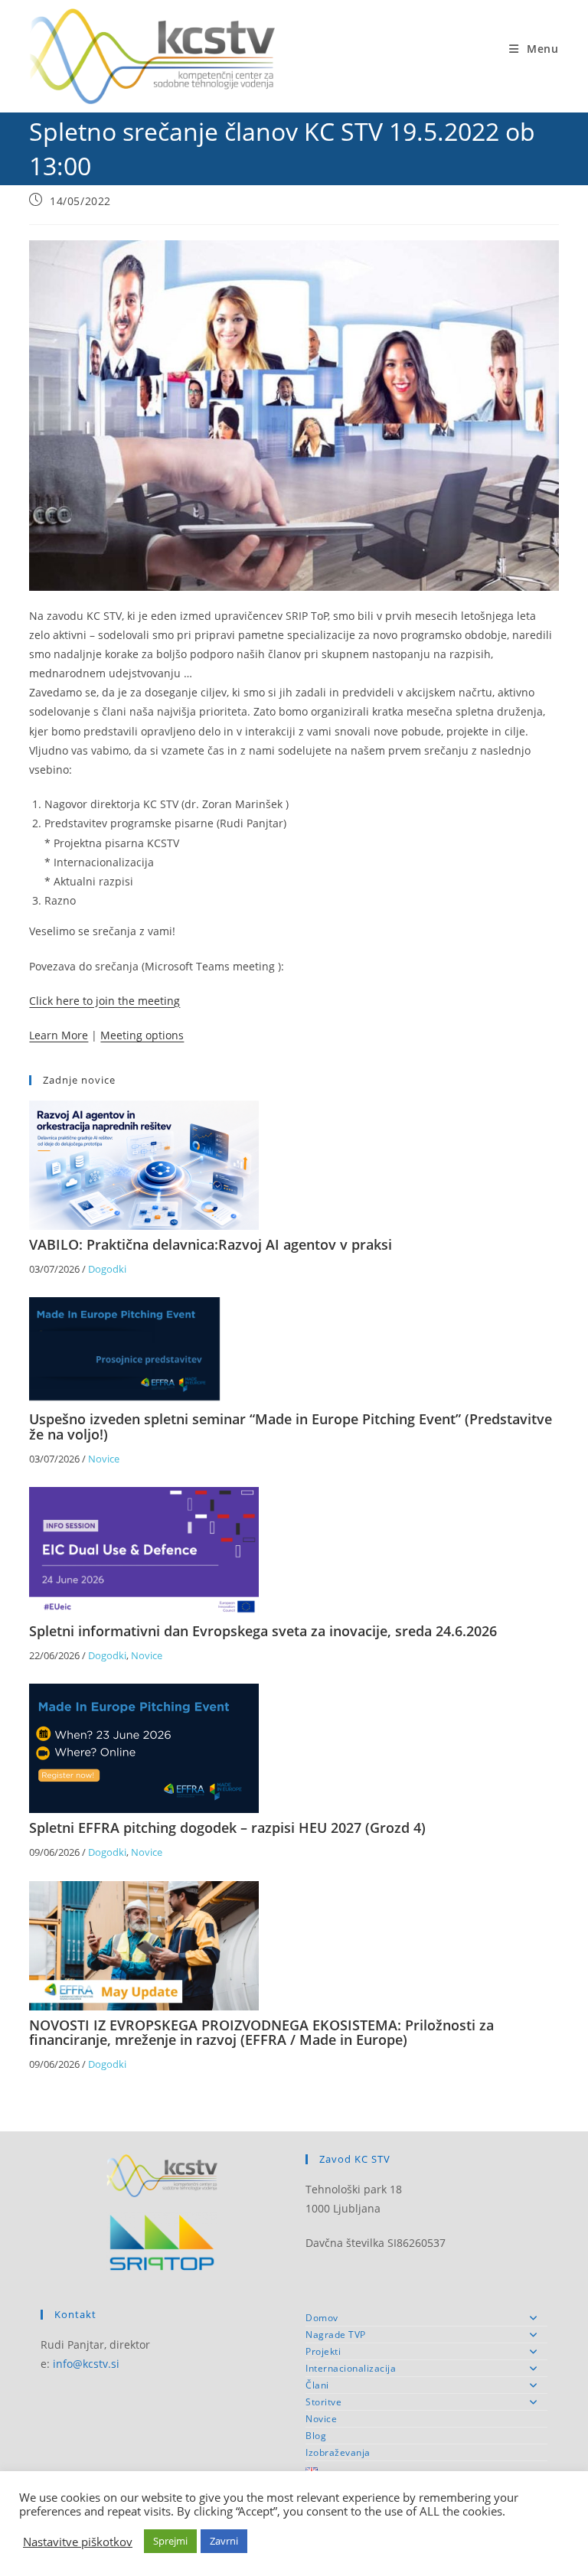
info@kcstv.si (86, 2364)
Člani (317, 2385)
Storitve (323, 2402)
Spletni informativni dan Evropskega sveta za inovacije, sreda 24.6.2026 (263, 1631)
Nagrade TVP (336, 2335)
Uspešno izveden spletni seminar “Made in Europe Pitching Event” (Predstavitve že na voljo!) (291, 1427)
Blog (316, 2436)
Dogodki (107, 1269)
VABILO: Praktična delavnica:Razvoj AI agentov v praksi (211, 1244)
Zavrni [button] (224, 2541)
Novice (104, 1459)
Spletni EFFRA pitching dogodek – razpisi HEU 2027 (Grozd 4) (227, 1828)
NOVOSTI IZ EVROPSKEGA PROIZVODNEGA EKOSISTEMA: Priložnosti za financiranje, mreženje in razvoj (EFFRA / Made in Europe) (261, 2033)
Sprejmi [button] (170, 2541)
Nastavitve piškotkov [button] (78, 2542)
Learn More (59, 1035)
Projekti (323, 2351)
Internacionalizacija (351, 2368)
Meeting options (142, 1035)
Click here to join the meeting (105, 1001)
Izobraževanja (338, 2452)
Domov (322, 2318)
